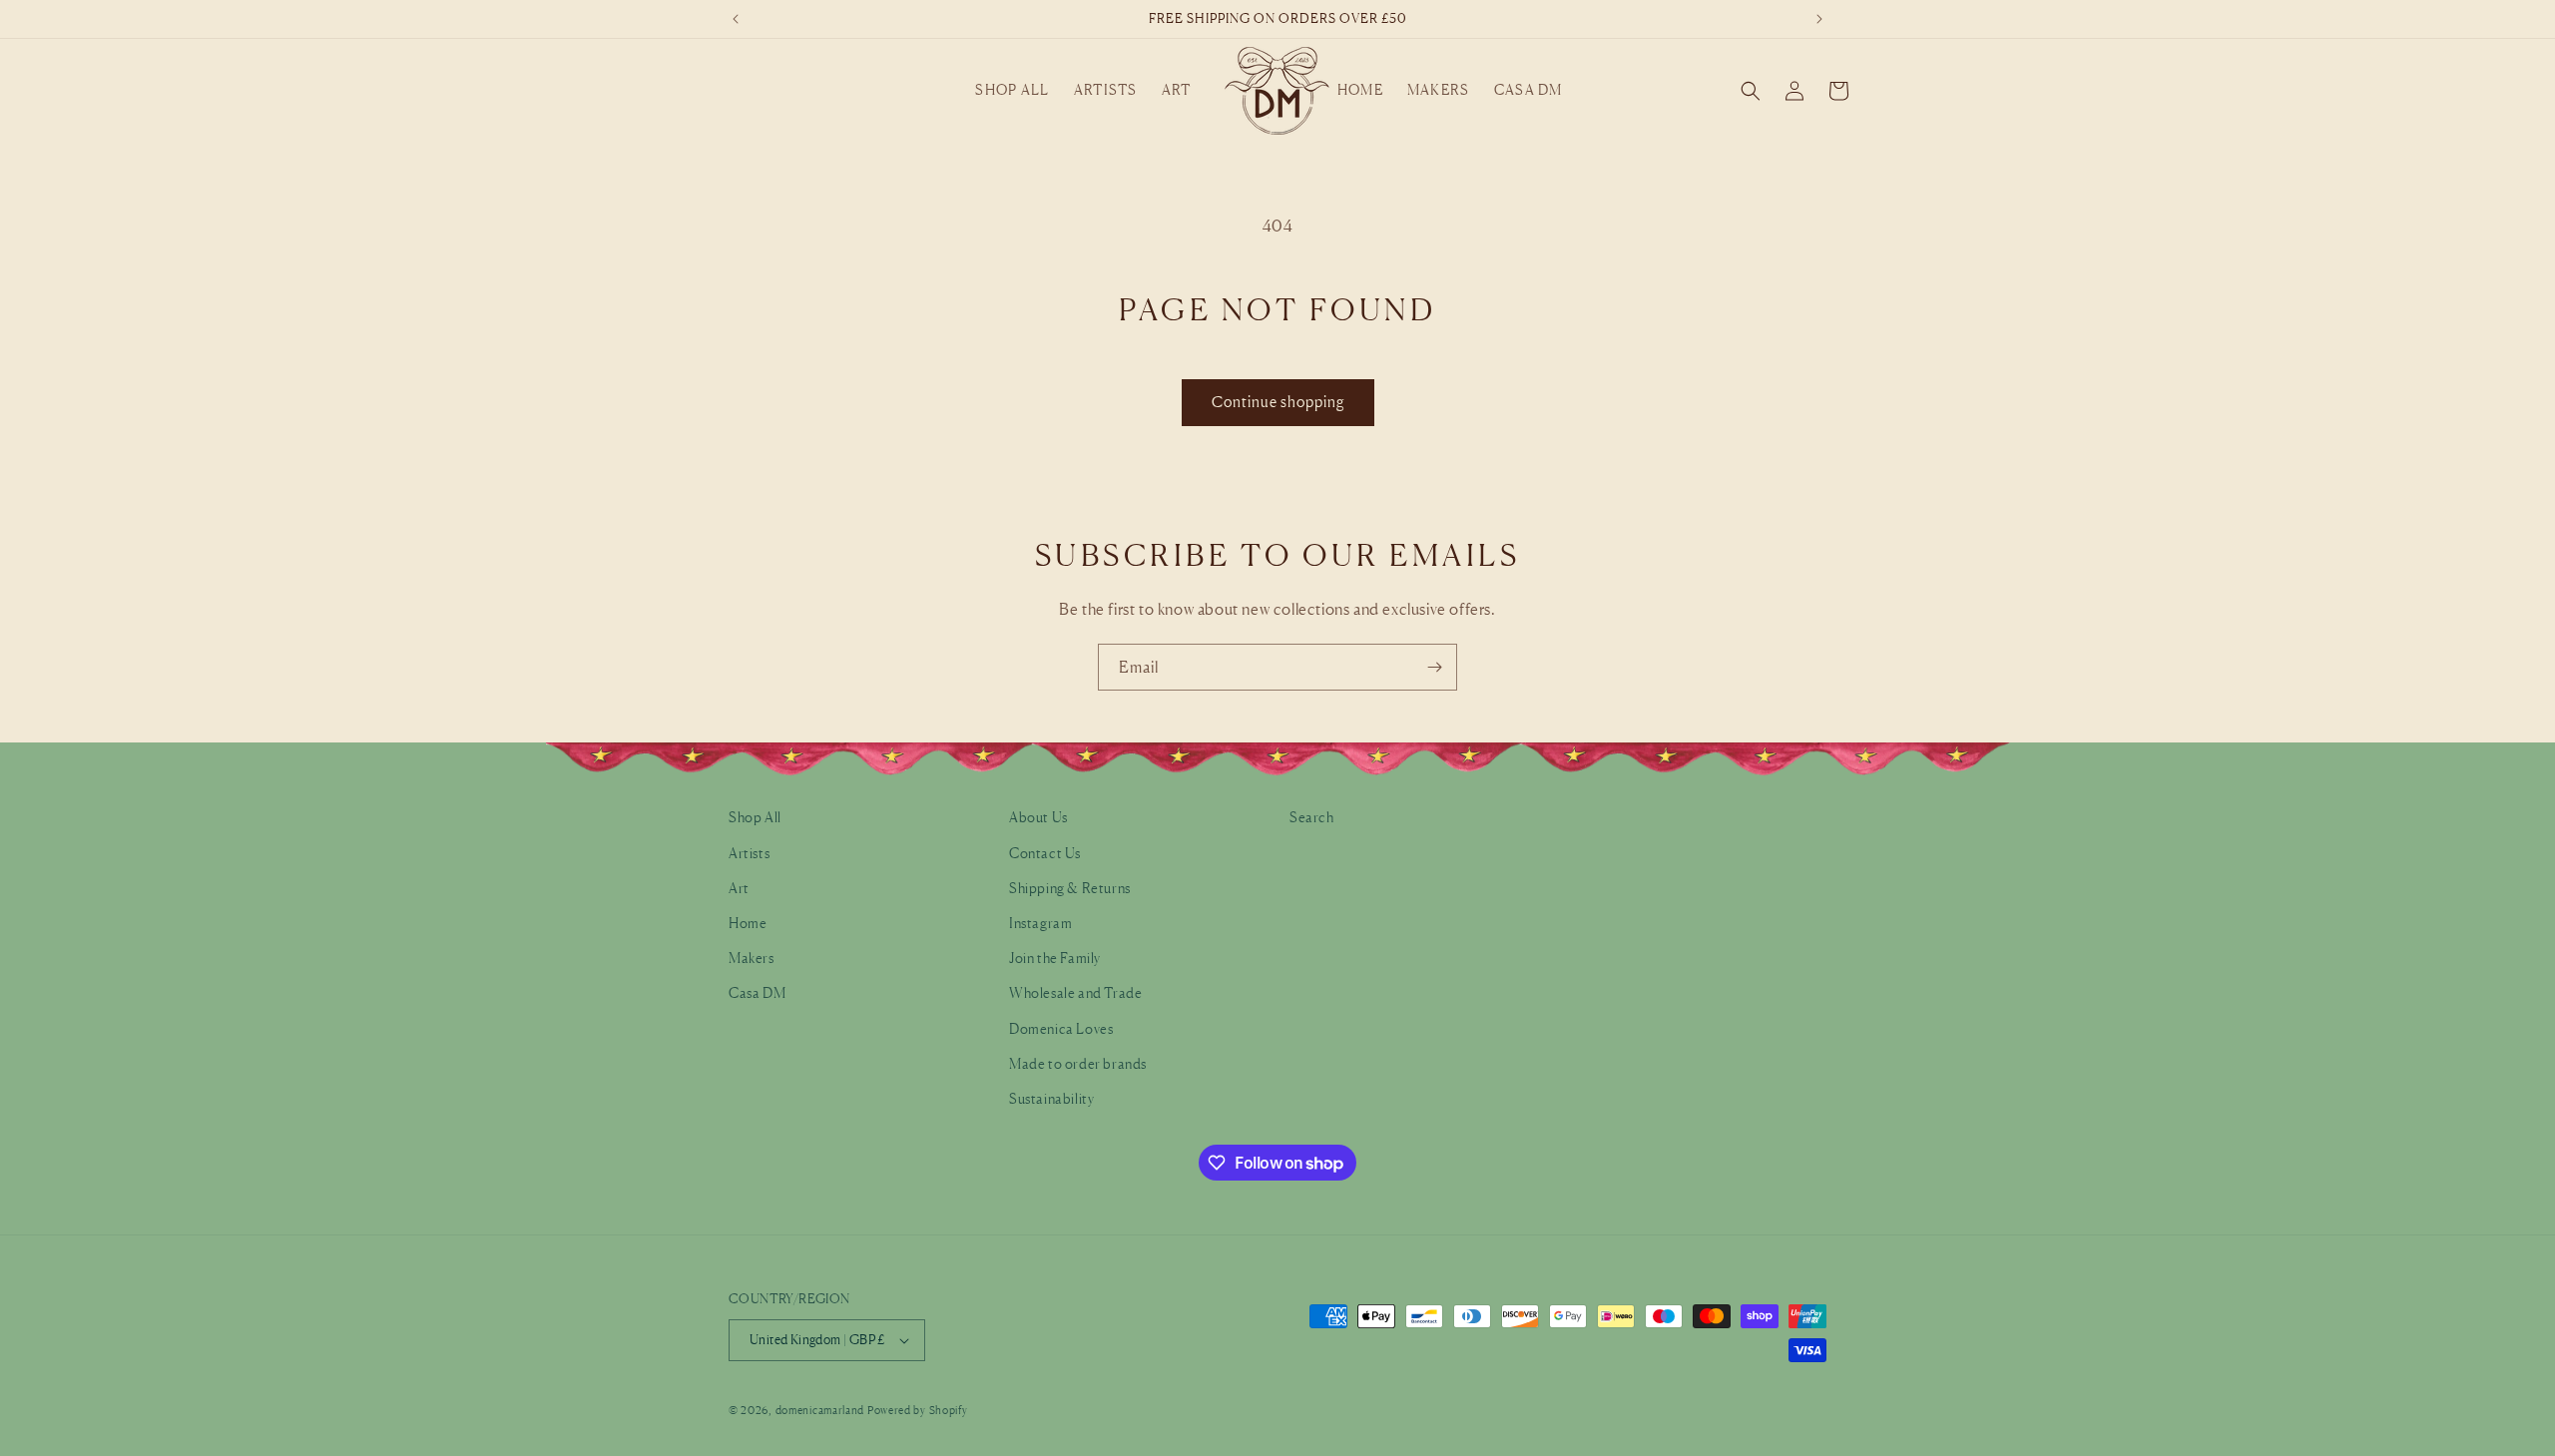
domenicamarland (820, 1410)
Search (1312, 817)
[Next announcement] (1819, 19)
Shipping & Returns (1070, 887)
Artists (749, 852)
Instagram (1040, 922)
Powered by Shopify (918, 1410)
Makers (752, 957)
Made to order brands (1078, 1062)
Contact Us (1045, 852)
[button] (1012, 90)
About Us (1038, 817)
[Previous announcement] (736, 19)
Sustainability (1051, 1097)
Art (739, 887)
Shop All (755, 817)
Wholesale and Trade (1075, 992)
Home (748, 922)
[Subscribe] (1434, 667)
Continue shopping (1278, 402)
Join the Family (1055, 957)
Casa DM (757, 992)
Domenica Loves (1061, 1027)
